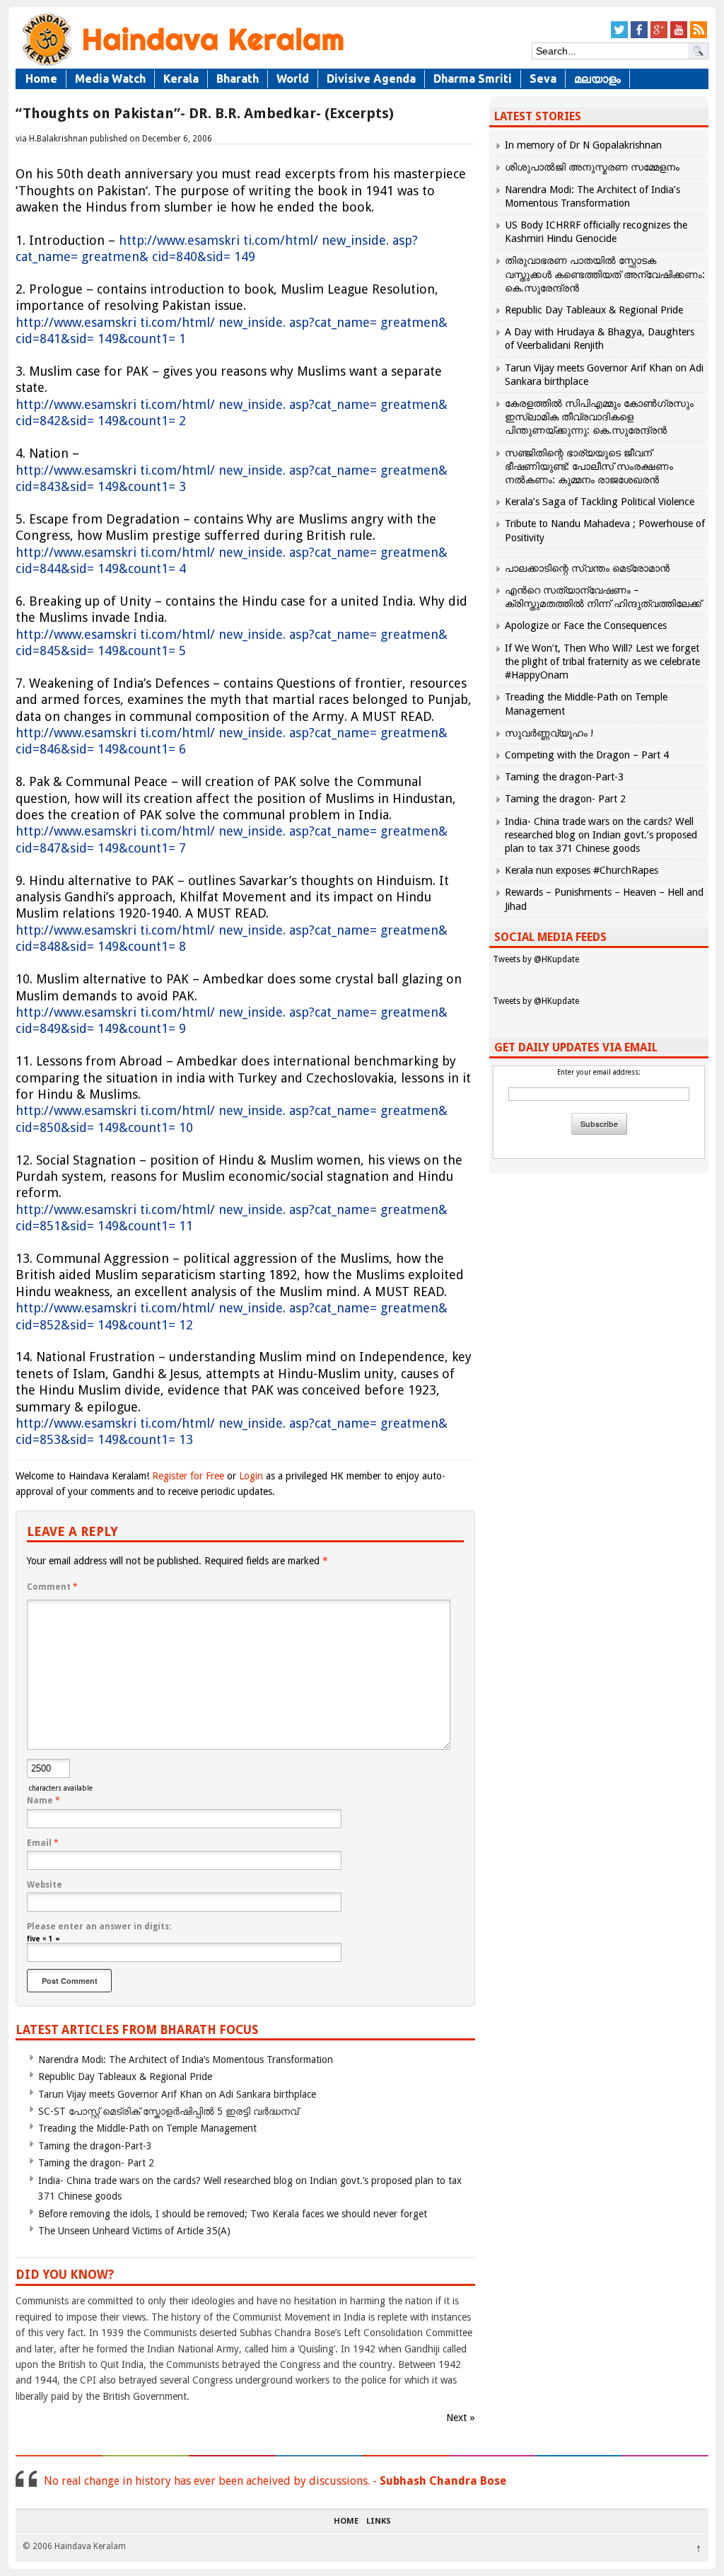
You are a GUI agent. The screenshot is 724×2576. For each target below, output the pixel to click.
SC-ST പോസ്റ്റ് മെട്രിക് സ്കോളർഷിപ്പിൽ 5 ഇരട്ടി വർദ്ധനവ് (168, 2111)
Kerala (181, 79)
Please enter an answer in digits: (99, 1927)
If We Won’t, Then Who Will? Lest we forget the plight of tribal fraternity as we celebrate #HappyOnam (602, 662)
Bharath (238, 79)
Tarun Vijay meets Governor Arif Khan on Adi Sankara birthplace (177, 2094)
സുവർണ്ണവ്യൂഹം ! (549, 733)
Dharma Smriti (473, 79)
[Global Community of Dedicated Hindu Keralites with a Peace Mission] (182, 65)
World (293, 79)
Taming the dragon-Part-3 (95, 2146)
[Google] (659, 36)
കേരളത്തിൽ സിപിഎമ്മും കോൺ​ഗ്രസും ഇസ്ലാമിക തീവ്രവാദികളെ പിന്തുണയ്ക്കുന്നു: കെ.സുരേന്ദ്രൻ (599, 417)
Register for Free (188, 1476)
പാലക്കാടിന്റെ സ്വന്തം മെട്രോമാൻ (587, 568)
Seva (543, 79)
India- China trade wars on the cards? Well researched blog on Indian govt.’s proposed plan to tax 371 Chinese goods (601, 835)
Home (41, 79)
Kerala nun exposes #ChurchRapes (582, 870)
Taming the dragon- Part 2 (96, 2163)
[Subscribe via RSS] (699, 36)
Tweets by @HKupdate (536, 959)
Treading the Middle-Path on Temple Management (147, 2128)
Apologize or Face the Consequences (586, 625)
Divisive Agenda (371, 79)
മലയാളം (597, 79)
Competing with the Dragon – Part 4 (587, 755)
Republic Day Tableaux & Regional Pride (125, 2077)
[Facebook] (639, 36)
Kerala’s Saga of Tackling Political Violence (600, 502)
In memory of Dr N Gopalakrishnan (583, 145)
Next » (461, 2418)
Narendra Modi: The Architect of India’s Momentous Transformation (186, 2060)
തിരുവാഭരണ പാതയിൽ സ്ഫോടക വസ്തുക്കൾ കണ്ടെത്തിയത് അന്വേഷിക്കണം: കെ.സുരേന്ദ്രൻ (605, 274)
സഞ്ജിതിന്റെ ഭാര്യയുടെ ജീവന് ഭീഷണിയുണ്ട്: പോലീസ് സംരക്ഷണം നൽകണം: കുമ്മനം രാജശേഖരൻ (589, 466)
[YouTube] (679, 36)
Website (45, 1885)
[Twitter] (619, 36)
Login (251, 1476)
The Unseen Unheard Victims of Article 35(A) (134, 2231)
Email (43, 1843)
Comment (52, 1587)
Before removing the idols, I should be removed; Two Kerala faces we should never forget (233, 2214)
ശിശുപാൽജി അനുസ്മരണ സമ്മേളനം (592, 167)
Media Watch (110, 79)
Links (379, 2522)
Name (43, 1801)
